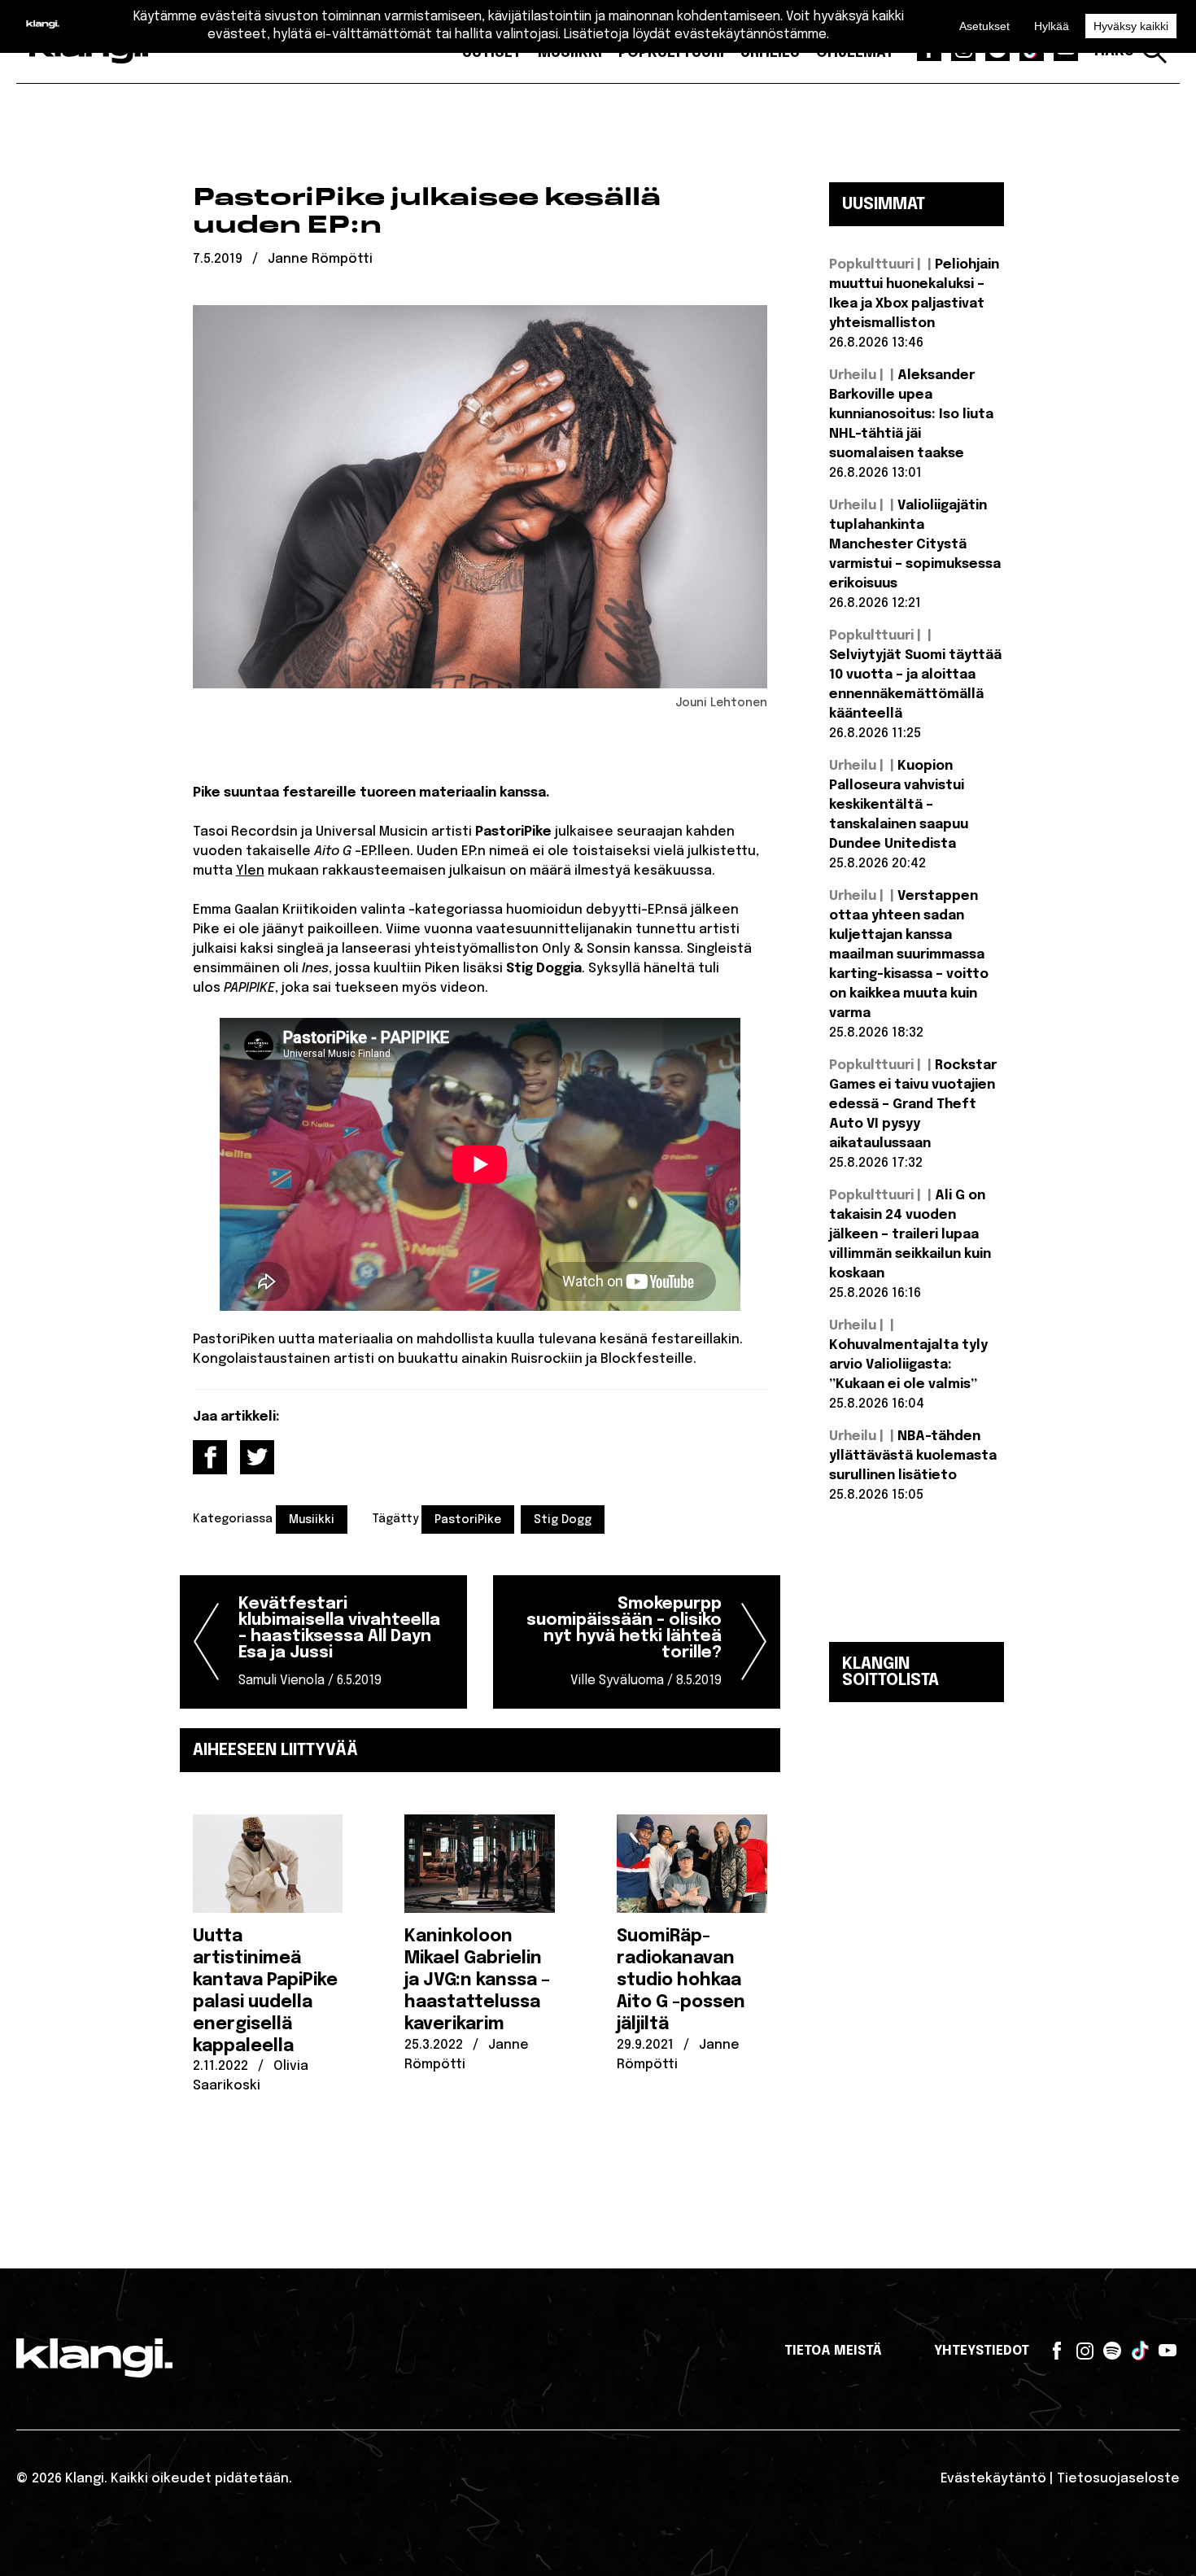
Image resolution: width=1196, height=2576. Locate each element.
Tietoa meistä (833, 2351)
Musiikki (312, 1520)
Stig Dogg (563, 1520)
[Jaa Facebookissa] (210, 1457)
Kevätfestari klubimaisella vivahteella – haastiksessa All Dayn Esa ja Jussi (339, 1642)
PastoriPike (468, 1520)
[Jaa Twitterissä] (257, 1457)
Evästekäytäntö (993, 2479)
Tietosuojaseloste (1118, 2479)
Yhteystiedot (982, 2351)
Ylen (250, 871)
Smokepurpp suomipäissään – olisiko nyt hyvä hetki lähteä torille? (624, 1642)
